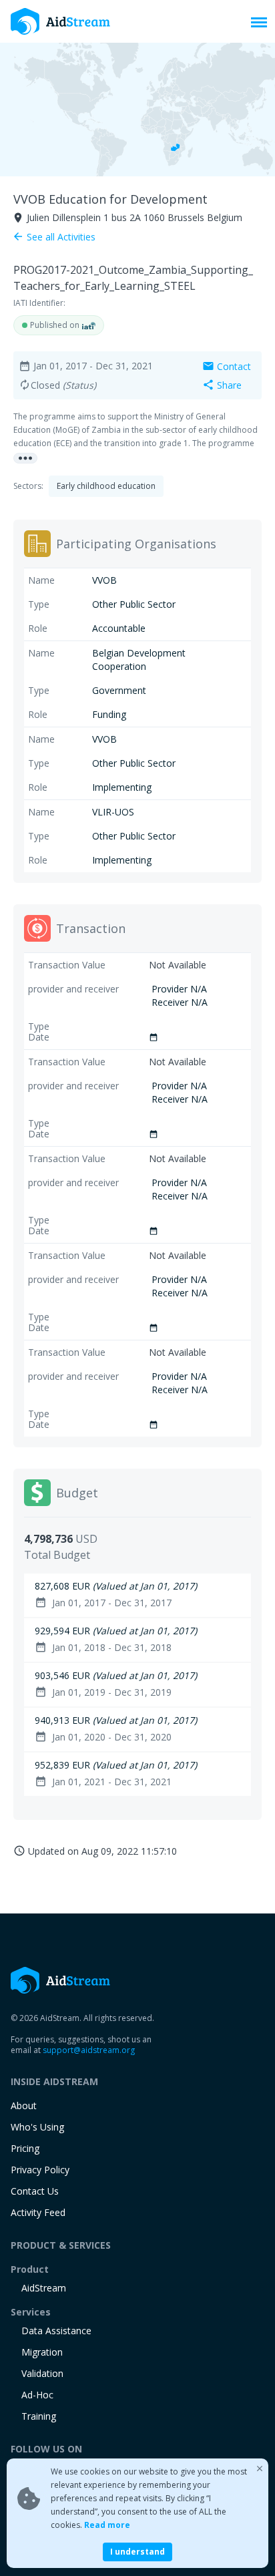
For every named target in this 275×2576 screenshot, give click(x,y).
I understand (137, 2552)
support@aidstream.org (89, 2050)
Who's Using (37, 2127)
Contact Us (35, 2191)
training (39, 2416)
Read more (107, 2525)
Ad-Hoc (37, 2395)
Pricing (25, 2148)
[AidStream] (61, 1980)
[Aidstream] (61, 21)
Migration (42, 2352)
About (24, 2105)
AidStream (44, 2288)
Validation (42, 2373)
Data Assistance (56, 2331)
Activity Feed (38, 2212)
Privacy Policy (40, 2170)
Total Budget (57, 1555)
